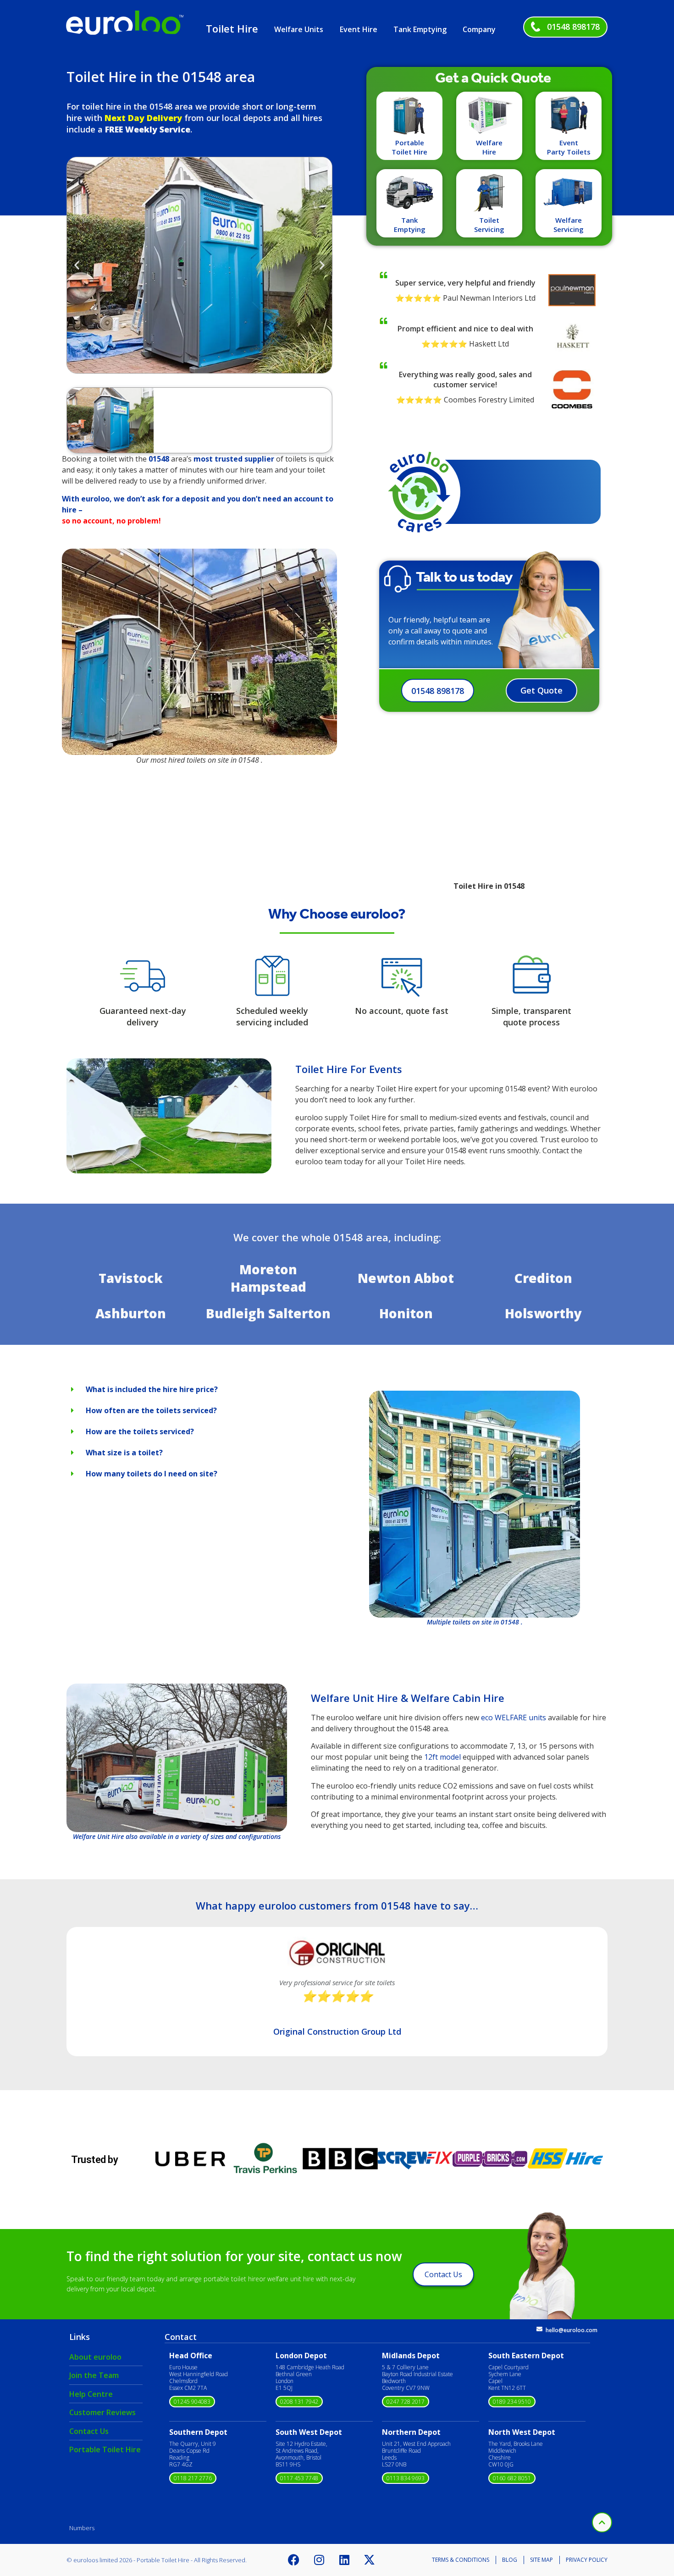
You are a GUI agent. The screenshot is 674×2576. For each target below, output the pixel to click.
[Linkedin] (344, 2560)
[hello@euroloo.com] (539, 2329)
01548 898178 (573, 27)
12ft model (442, 1757)
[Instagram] (319, 2560)
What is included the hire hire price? (152, 1389)
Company (479, 29)
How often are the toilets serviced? (151, 1410)
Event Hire (359, 29)
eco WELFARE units (514, 1717)
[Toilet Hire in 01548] (169, 1171)
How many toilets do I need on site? (152, 1474)
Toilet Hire (232, 28)
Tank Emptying (420, 29)
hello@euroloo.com (572, 2330)
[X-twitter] (370, 2560)
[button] (77, 265)
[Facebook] (294, 2560)
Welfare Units (299, 29)
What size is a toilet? (124, 1453)
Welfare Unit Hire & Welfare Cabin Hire (408, 1698)
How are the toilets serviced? (140, 1431)
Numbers (82, 2528)
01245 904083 (192, 2402)
